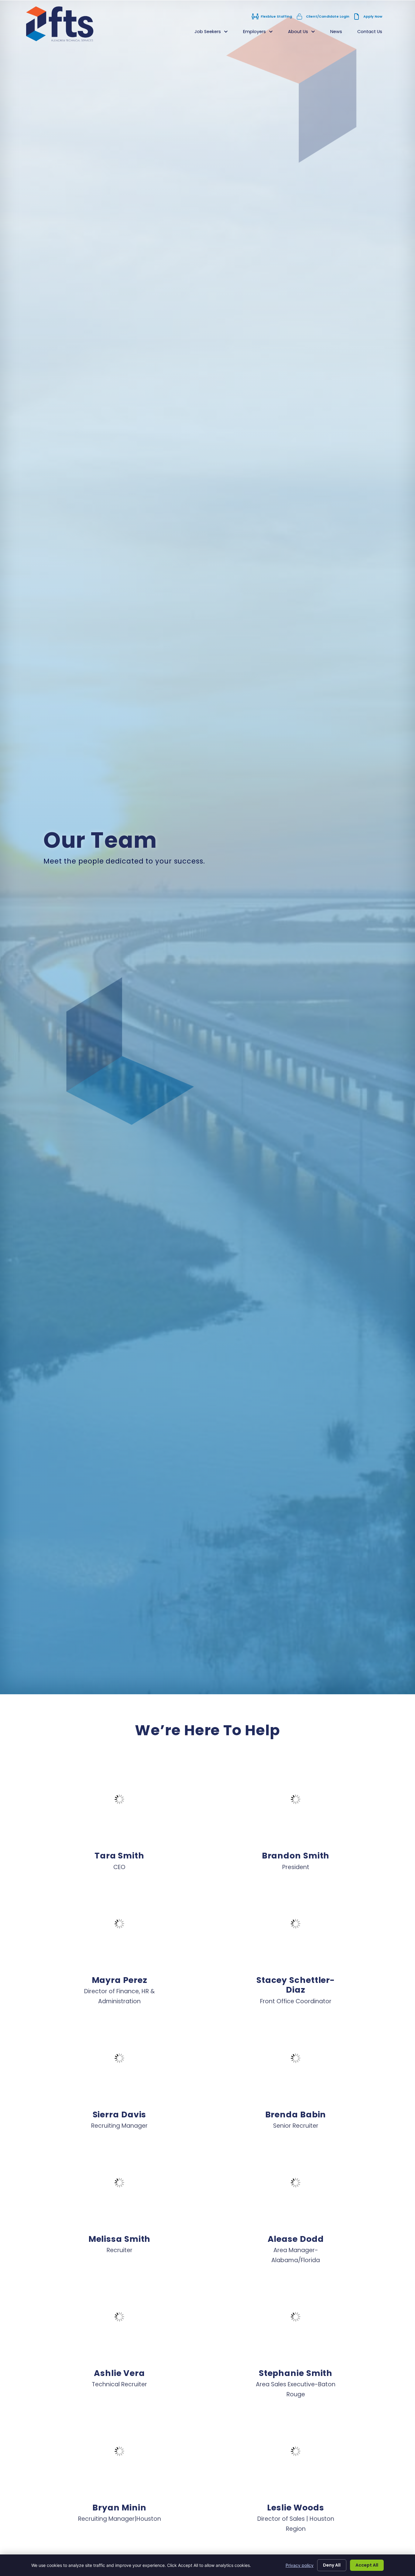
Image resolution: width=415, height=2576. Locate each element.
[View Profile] (119, 1799)
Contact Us (374, 33)
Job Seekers (215, 33)
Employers (262, 33)
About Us (305, 33)
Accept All (367, 2565)
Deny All (332, 2565)
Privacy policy (300, 2565)
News (340, 33)
